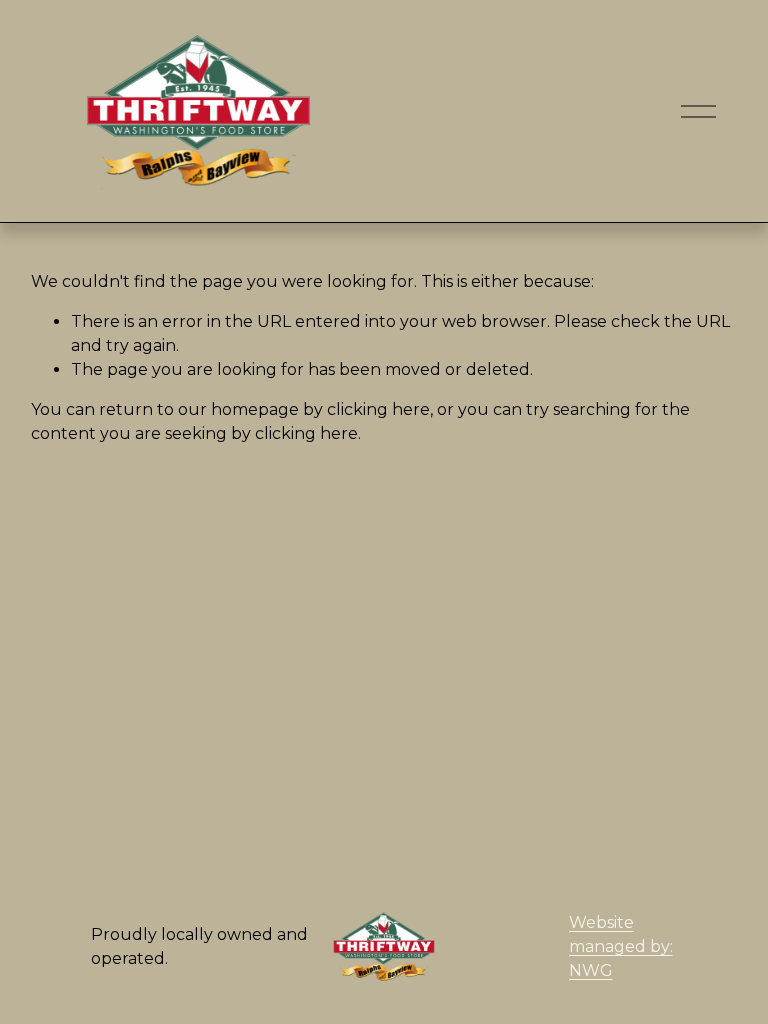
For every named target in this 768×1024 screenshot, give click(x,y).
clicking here (378, 409)
